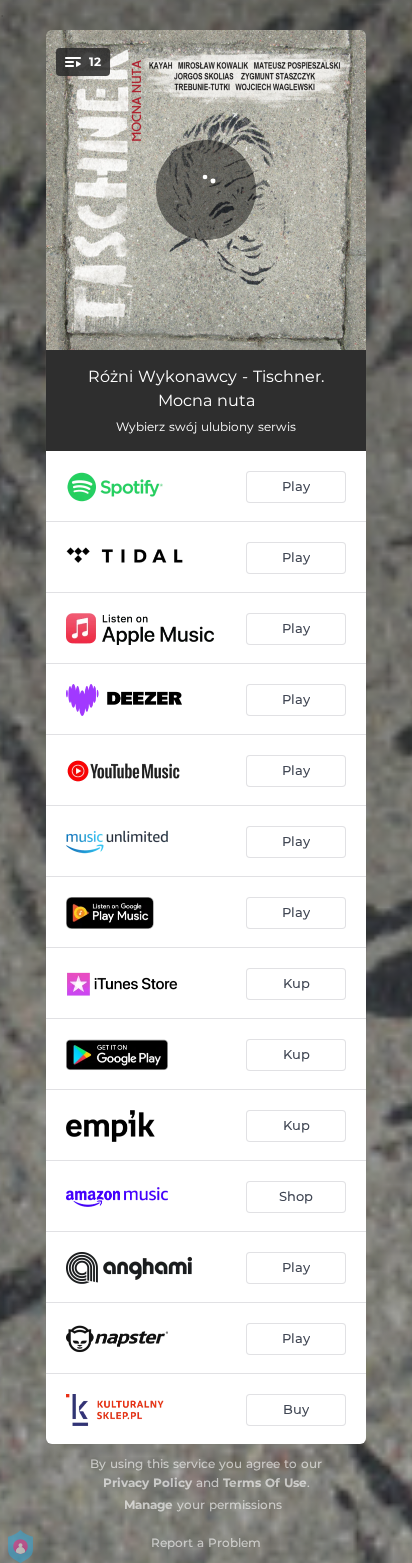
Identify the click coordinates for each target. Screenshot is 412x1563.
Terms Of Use (265, 1482)
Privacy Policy (147, 1482)
